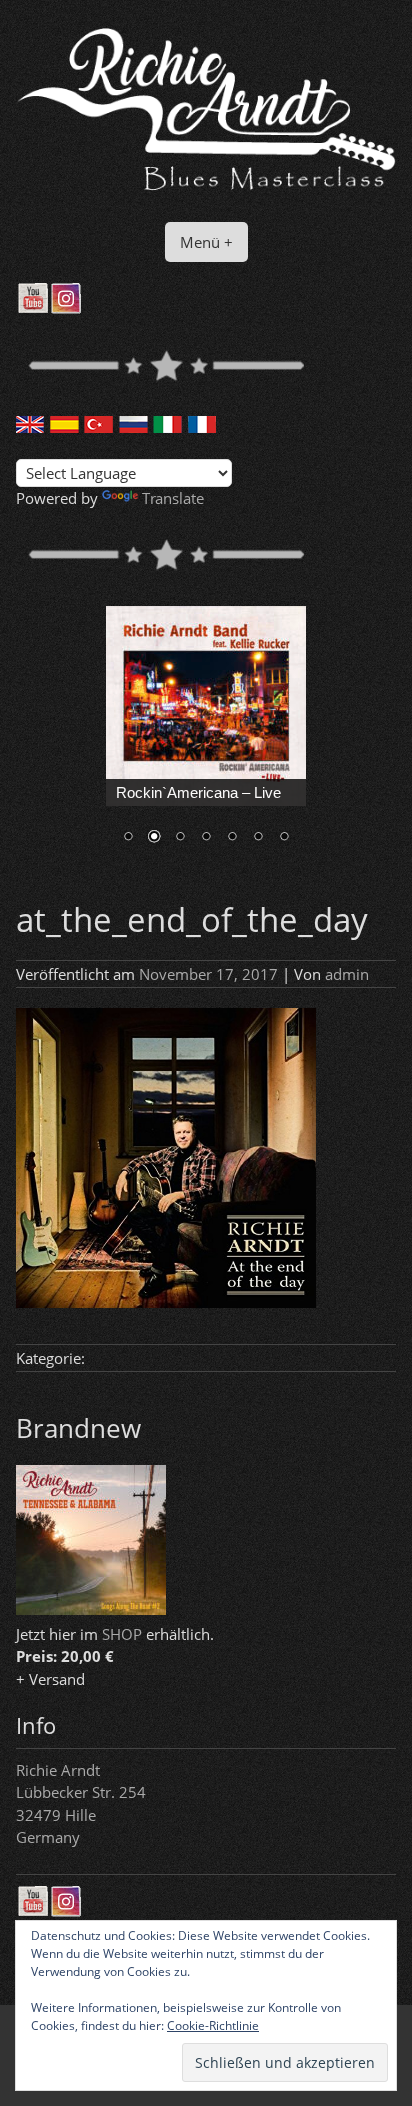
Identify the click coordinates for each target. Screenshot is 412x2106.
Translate (173, 498)
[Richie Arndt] (205, 191)
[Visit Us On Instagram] (65, 308)
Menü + (206, 242)
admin (347, 974)
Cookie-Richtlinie (213, 2025)
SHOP (122, 1634)
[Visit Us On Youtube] (32, 308)
